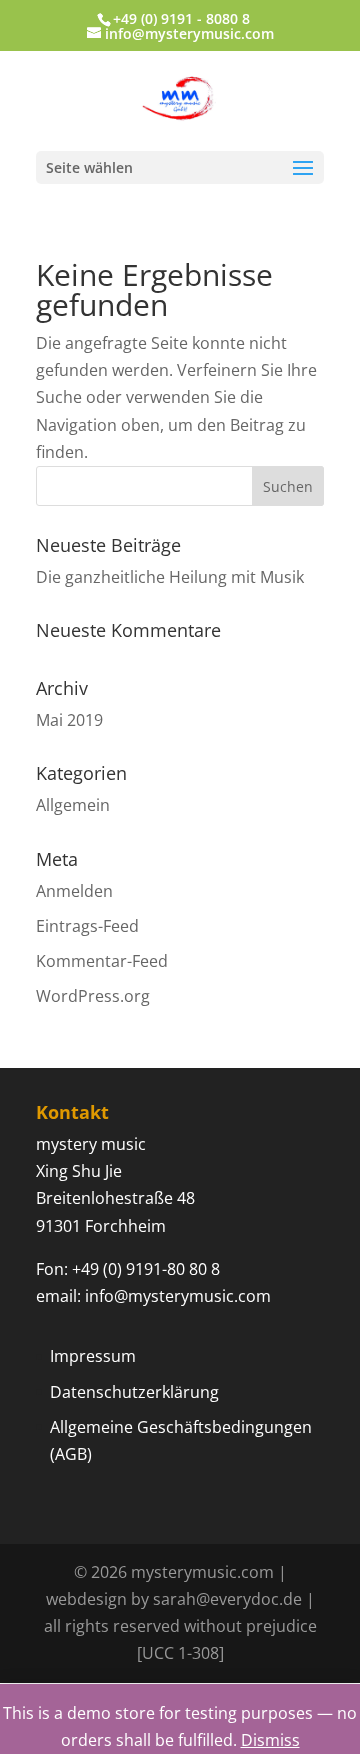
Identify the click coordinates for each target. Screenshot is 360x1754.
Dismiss (270, 1740)
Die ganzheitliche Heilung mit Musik (170, 577)
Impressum (93, 1356)
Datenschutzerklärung (134, 1392)
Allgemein (73, 805)
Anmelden (74, 891)
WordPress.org (93, 996)
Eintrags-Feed (87, 926)
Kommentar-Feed (102, 961)
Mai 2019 (69, 720)
